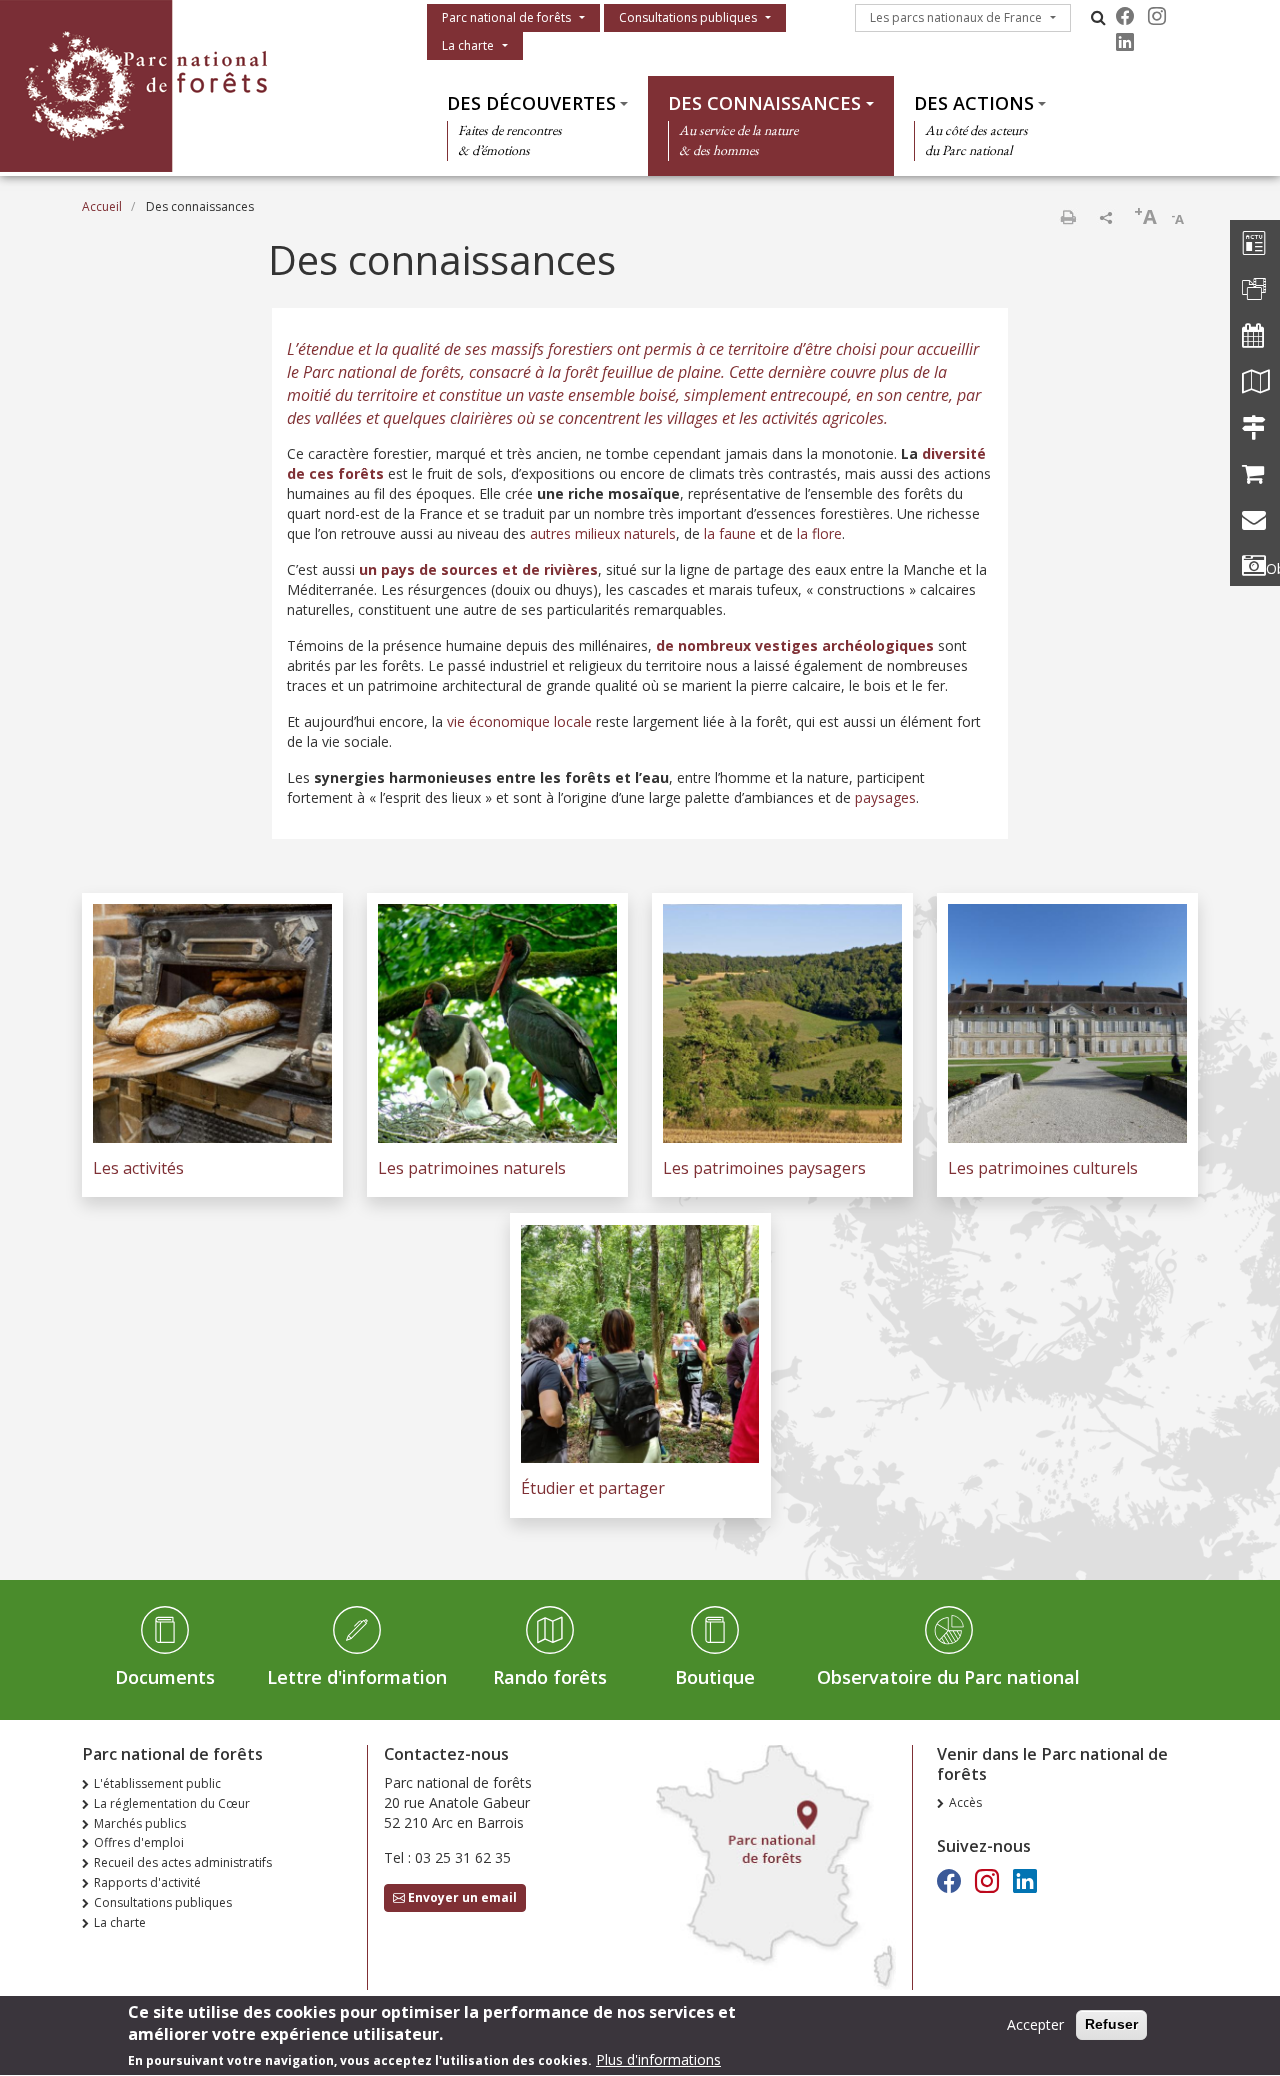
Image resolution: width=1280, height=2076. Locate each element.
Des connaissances (764, 103)
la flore (819, 533)
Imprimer (1068, 217)
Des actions (974, 103)
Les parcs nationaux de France (956, 17)
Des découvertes (531, 103)
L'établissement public (157, 1783)
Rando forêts (550, 1677)
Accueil (102, 206)
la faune (730, 533)
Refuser (1111, 2024)
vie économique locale (519, 721)
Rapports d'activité (147, 1882)
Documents (165, 1677)
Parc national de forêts (506, 17)
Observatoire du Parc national (948, 1677)
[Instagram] (1157, 16)
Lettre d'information (357, 1677)
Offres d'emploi (139, 1842)
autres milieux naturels (603, 533)
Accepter (1035, 2024)
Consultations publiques (688, 17)
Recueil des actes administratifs (183, 1862)
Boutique (715, 1677)
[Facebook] (1125, 16)
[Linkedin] (1125, 42)
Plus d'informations (658, 2060)
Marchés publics (140, 1823)
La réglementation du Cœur (172, 1803)
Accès (965, 1802)
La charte (468, 45)
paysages (885, 797)
